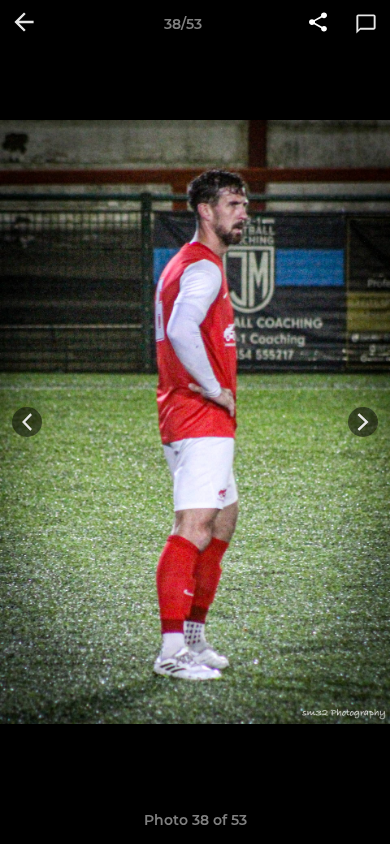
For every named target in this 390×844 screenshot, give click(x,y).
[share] (318, 24)
